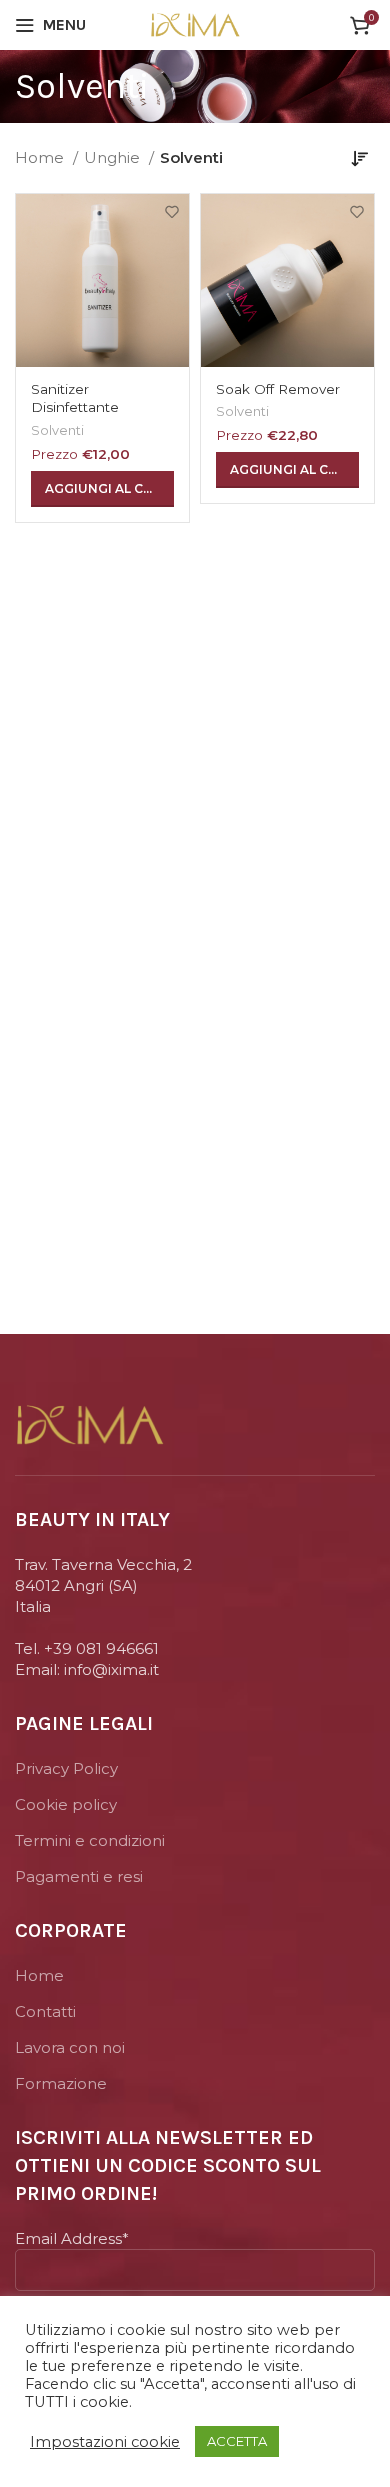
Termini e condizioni (90, 1840)
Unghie (114, 157)
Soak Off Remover (278, 389)
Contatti (45, 2011)
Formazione (61, 2083)
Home (41, 157)
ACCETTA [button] (237, 2441)
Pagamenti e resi (79, 1876)
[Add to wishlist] (171, 211)
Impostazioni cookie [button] (105, 2442)
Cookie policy (66, 1804)
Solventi (57, 430)
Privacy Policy (66, 1768)
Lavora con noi (70, 2047)
